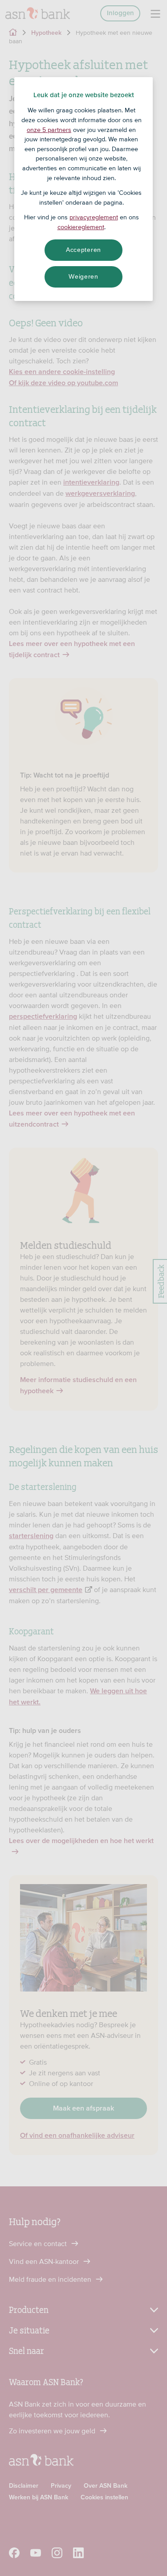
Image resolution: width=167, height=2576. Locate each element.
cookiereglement (81, 227)
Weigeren (83, 276)
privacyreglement (94, 217)
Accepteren (83, 250)
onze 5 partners (49, 130)
